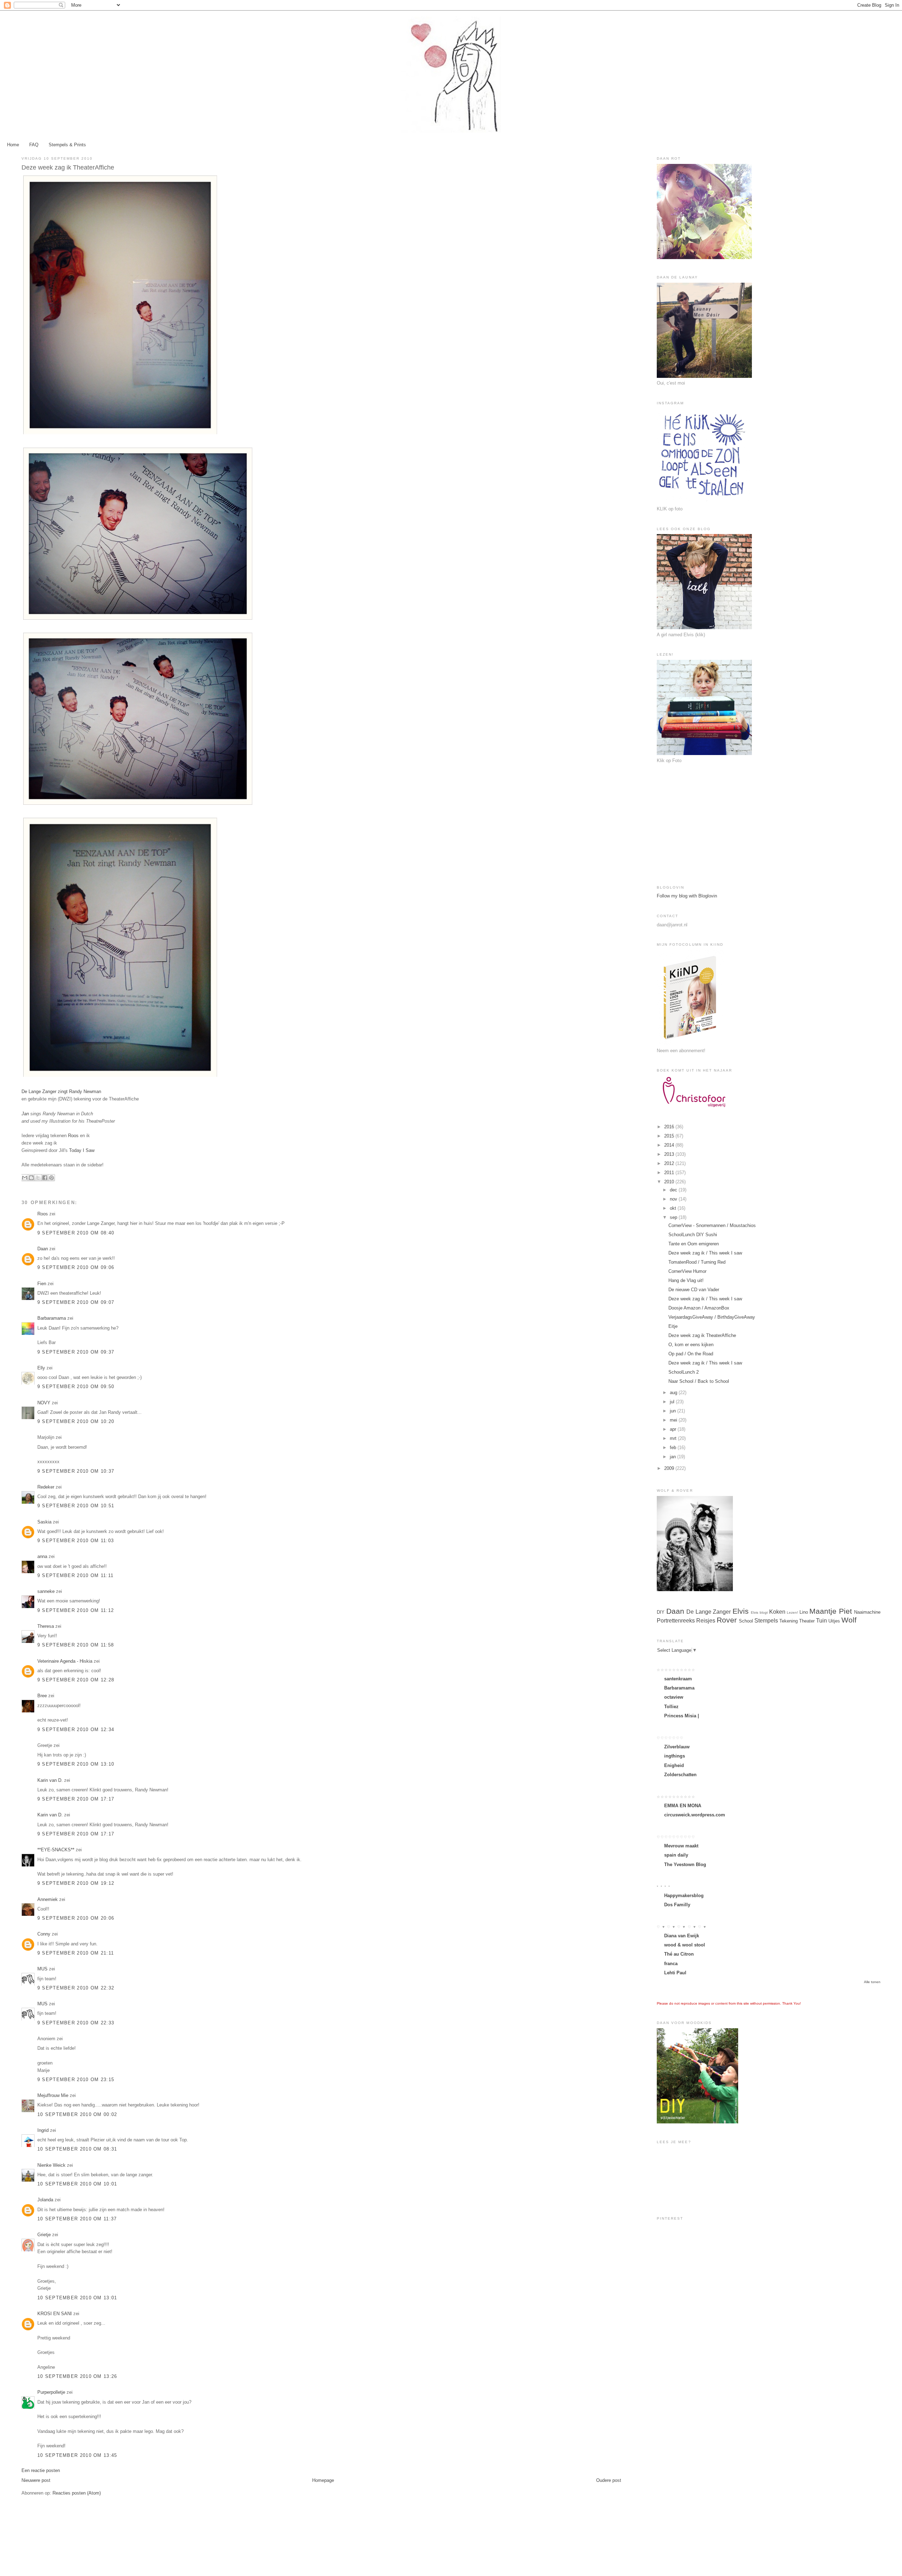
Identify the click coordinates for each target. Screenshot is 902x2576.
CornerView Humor (687, 1271)
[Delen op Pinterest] (51, 1178)
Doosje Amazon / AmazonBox (699, 1308)
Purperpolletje (51, 2392)
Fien (42, 1284)
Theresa (46, 1626)
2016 (670, 1127)
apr (674, 1429)
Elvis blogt (759, 1612)
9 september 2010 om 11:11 (76, 1575)
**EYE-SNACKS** (56, 1850)
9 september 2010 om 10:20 (76, 1421)
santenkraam (678, 1679)
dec (674, 1190)
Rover (727, 1620)
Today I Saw (82, 1150)
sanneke (46, 1591)
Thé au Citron (679, 1954)
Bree (42, 1696)
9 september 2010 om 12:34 (76, 1729)
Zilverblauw (677, 1747)
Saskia (44, 1522)
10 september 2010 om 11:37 (77, 2219)
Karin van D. (50, 1780)
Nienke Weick (51, 2165)
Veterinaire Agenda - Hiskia (65, 1661)
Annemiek (48, 1899)
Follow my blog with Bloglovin (687, 896)
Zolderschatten (680, 1775)
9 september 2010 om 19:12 (76, 1883)
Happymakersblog (684, 1896)
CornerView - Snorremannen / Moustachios (712, 1225)
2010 (670, 1182)
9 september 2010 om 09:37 (76, 1352)
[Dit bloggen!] (31, 1178)
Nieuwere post (36, 2480)
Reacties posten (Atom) (77, 2493)
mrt (674, 1438)
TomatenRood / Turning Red (697, 1262)
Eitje (673, 1326)
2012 (670, 1163)
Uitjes (834, 1621)
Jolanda (45, 2200)
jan (674, 1457)
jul (673, 1402)
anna (42, 1556)
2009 (670, 1468)
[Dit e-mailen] (25, 1178)
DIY (661, 1612)
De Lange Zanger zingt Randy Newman (61, 1091)
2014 (670, 1145)
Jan (26, 1114)
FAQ (34, 145)
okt (674, 1208)
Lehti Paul (675, 1973)
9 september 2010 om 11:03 (76, 1541)
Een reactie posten (41, 2470)
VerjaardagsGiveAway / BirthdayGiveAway (712, 1317)
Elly (41, 1368)
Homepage (323, 2480)
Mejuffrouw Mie (53, 2095)
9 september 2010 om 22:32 (76, 1988)
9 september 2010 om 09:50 (76, 1387)
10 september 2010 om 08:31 (77, 2149)
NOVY (44, 1403)
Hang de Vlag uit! (686, 1280)
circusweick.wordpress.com (695, 1815)
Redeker (46, 1487)
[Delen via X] (38, 1178)
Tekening (789, 1621)
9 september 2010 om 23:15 (76, 2080)
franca (671, 1964)
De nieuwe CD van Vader (694, 1290)
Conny (44, 1934)
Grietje (44, 2235)
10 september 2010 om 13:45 (77, 2455)
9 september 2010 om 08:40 (76, 1233)
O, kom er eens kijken (691, 1345)
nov (674, 1199)
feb (674, 1448)
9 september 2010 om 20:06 (76, 1918)
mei (674, 1420)
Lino (804, 1612)
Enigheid (674, 1765)
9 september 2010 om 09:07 (76, 1302)
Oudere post (609, 2480)
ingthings (675, 1756)
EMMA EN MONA (683, 1806)
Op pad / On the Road (691, 1354)
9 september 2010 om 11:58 (76, 1645)
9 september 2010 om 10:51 (76, 1506)
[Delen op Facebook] (45, 1178)
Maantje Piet (831, 1611)
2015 (670, 1136)
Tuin (821, 1621)
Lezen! (792, 1612)
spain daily (676, 1855)
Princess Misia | (682, 1716)
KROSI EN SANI (55, 2314)
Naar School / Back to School (699, 1381)
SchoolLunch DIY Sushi (693, 1235)
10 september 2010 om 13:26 (77, 2376)
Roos (73, 1136)
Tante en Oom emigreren (694, 1244)
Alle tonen (872, 1982)
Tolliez (671, 1707)
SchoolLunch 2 (684, 1372)
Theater (807, 1621)
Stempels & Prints (67, 145)
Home (13, 145)
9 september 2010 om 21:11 (76, 1953)
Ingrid (43, 2130)
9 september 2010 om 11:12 (76, 1610)
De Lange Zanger (709, 1612)
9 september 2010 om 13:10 (76, 1764)
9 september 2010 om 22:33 (76, 2023)
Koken (777, 1612)
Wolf (849, 1620)
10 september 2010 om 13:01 (77, 2298)
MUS (42, 1969)
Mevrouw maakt (681, 1846)
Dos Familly (677, 1905)
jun (674, 1411)
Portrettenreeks (676, 1621)
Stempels (766, 1621)
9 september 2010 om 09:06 (76, 1267)
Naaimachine (867, 1612)
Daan (43, 1249)
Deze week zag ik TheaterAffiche (702, 1335)
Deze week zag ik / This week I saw (705, 1253)
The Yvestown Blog (685, 1864)
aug (674, 1393)
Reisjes (706, 1621)
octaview (674, 1697)
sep (674, 1217)
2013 (670, 1154)
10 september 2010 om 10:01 (77, 2184)
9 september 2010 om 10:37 (76, 1471)
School (746, 1621)
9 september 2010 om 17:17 (76, 1799)
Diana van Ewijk (682, 1936)
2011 (670, 1173)
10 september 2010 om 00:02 (77, 2114)
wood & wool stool (685, 1945)
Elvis (741, 1611)
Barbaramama (52, 1318)
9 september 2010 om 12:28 (76, 1680)
